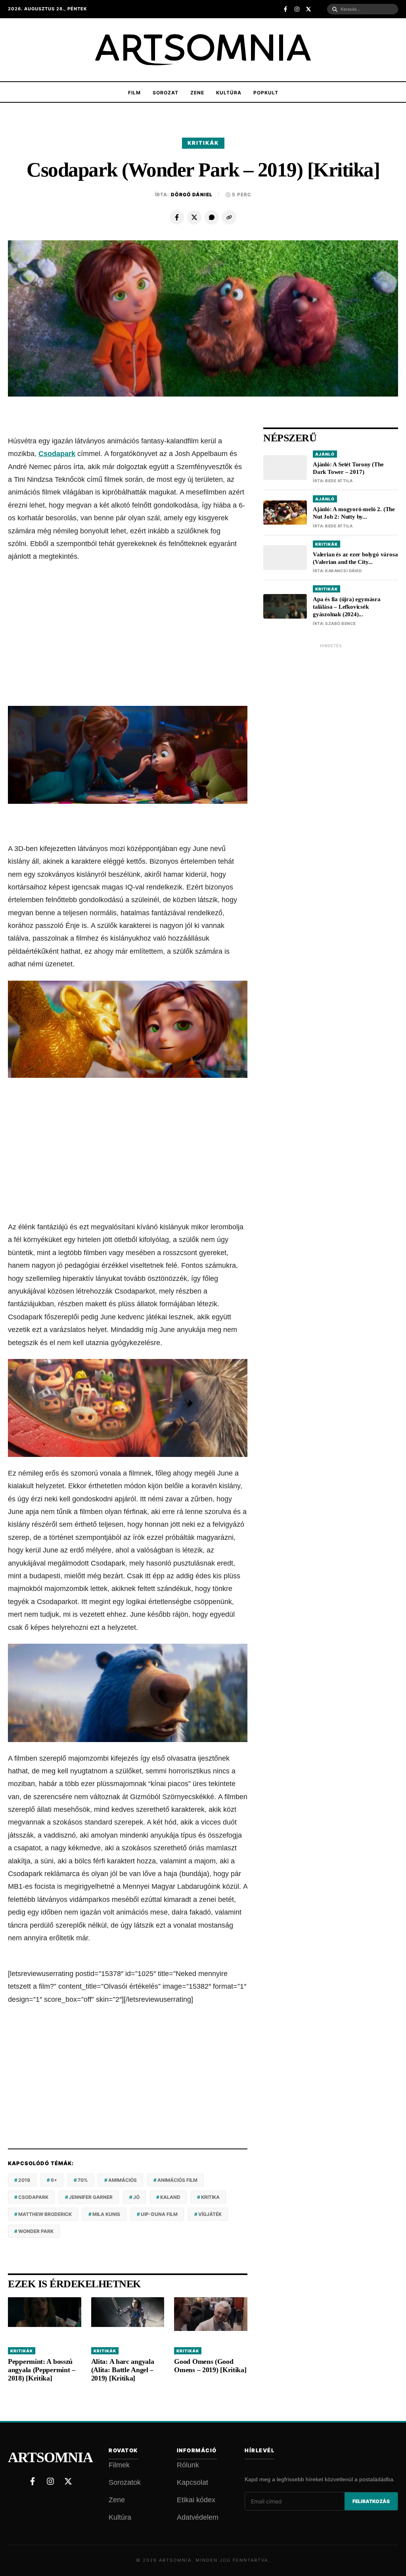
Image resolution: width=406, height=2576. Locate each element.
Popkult (266, 93)
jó (136, 2197)
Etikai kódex (196, 2500)
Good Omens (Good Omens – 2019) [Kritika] (210, 2366)
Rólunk (188, 2465)
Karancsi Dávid (343, 571)
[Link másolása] (229, 217)
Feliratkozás (371, 2501)
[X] (194, 217)
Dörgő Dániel (192, 195)
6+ (54, 2180)
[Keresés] (335, 9)
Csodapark (57, 454)
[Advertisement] (128, 634)
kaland (170, 2197)
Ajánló (325, 454)
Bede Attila (339, 481)
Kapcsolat (192, 2482)
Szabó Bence (341, 623)
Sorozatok (125, 2482)
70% (83, 2180)
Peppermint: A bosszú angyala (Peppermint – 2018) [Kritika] (42, 2370)
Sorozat (166, 93)
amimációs (123, 2180)
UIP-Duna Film (159, 2214)
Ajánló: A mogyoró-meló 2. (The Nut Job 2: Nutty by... (354, 513)
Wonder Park (36, 2231)
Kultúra (229, 93)
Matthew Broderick (45, 2214)
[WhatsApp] (212, 217)
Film (134, 93)
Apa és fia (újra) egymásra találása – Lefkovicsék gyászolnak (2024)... (347, 607)
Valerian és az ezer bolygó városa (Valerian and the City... (355, 558)
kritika (210, 2197)
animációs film (177, 2180)
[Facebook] (177, 217)
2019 (24, 2180)
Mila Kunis (106, 2214)
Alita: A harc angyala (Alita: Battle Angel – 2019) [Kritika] (123, 2370)
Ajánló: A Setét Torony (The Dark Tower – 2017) (348, 468)
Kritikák (203, 143)
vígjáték (210, 2214)
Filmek (119, 2465)
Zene (197, 93)
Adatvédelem (198, 2517)
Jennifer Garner (91, 2197)
